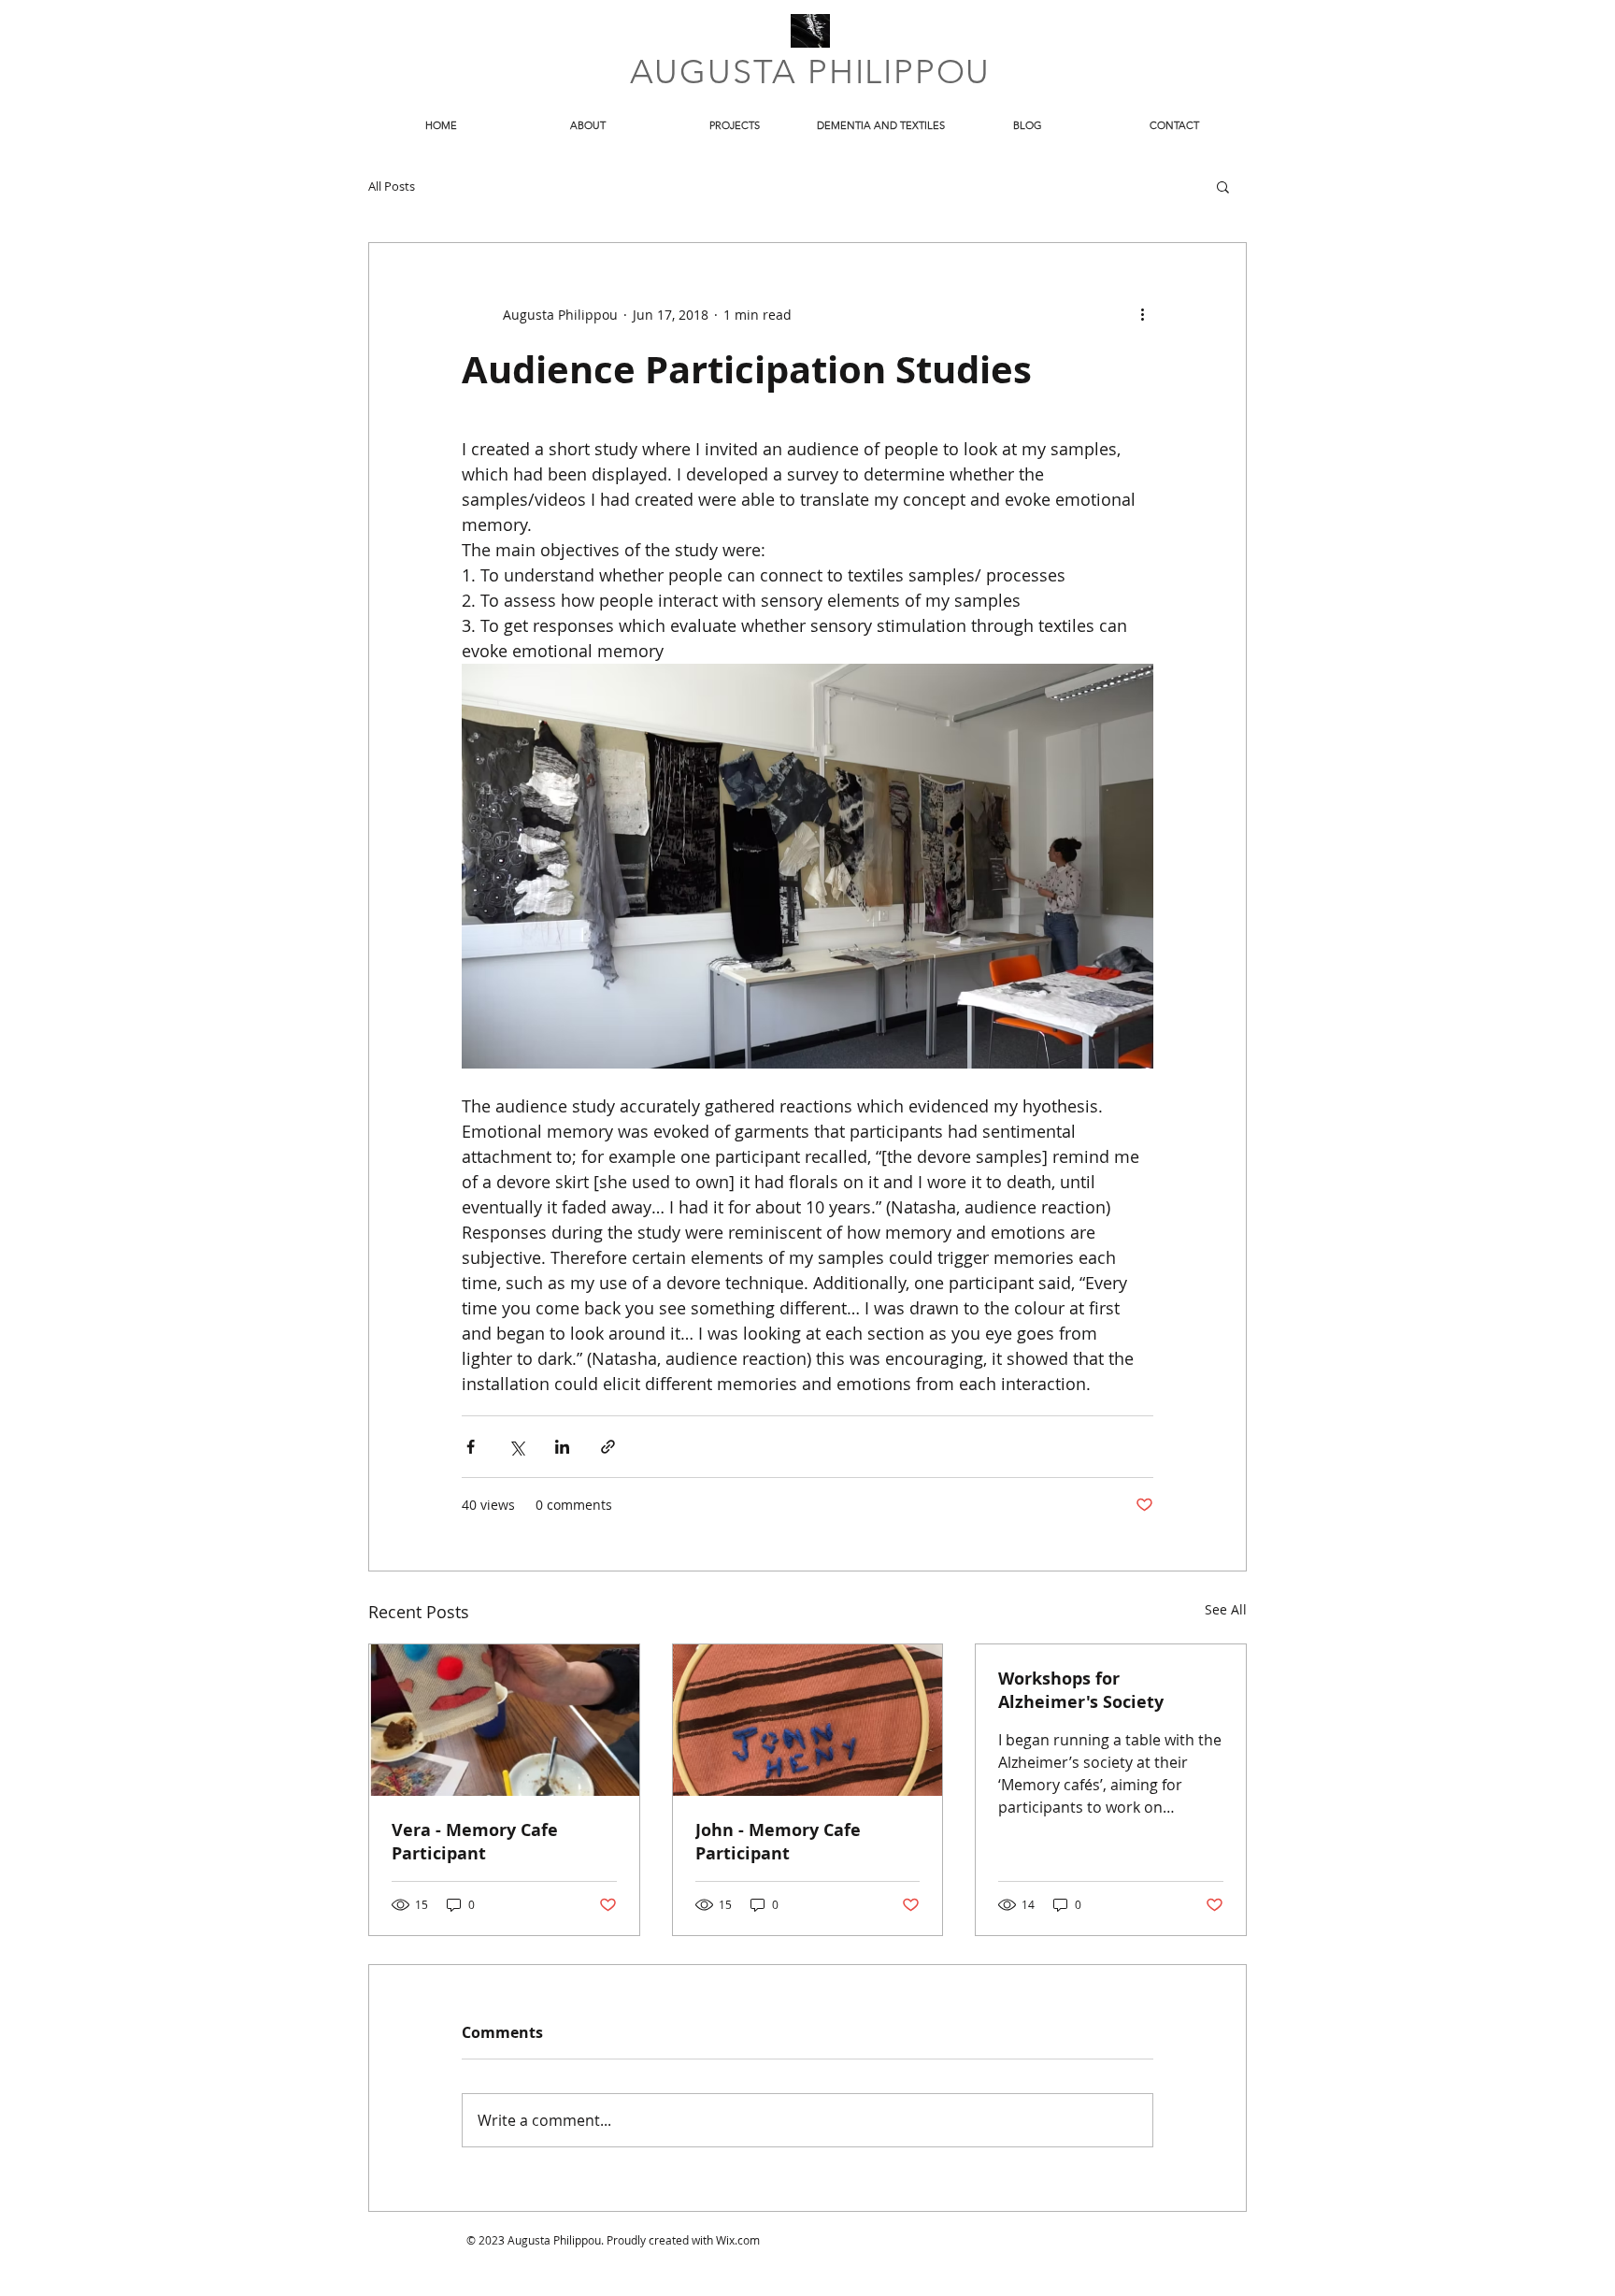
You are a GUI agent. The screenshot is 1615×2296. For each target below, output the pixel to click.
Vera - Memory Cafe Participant (475, 1842)
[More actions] (1142, 314)
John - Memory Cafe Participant (778, 1842)
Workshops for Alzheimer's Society (1081, 1690)
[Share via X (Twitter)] (516, 1447)
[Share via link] (608, 1447)
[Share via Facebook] (471, 1447)
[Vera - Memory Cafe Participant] (504, 1720)
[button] (1223, 186)
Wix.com (738, 2240)
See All (1226, 1609)
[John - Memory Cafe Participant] (808, 1720)
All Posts (392, 186)
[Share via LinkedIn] (562, 1447)
